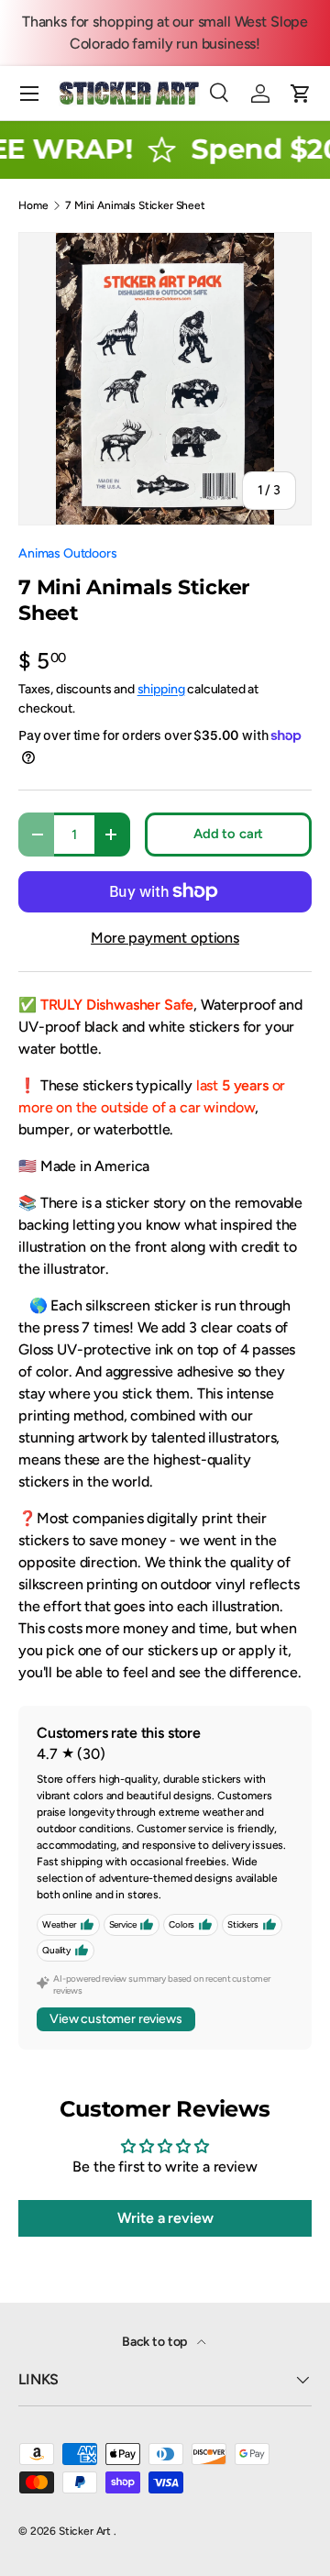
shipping (161, 689)
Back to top (156, 2342)
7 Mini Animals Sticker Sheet (135, 205)
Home (33, 205)
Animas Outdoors (68, 553)
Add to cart (228, 834)
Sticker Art (86, 2531)
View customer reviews (116, 2019)
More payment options (165, 938)
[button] (301, 94)
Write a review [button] (165, 2218)
